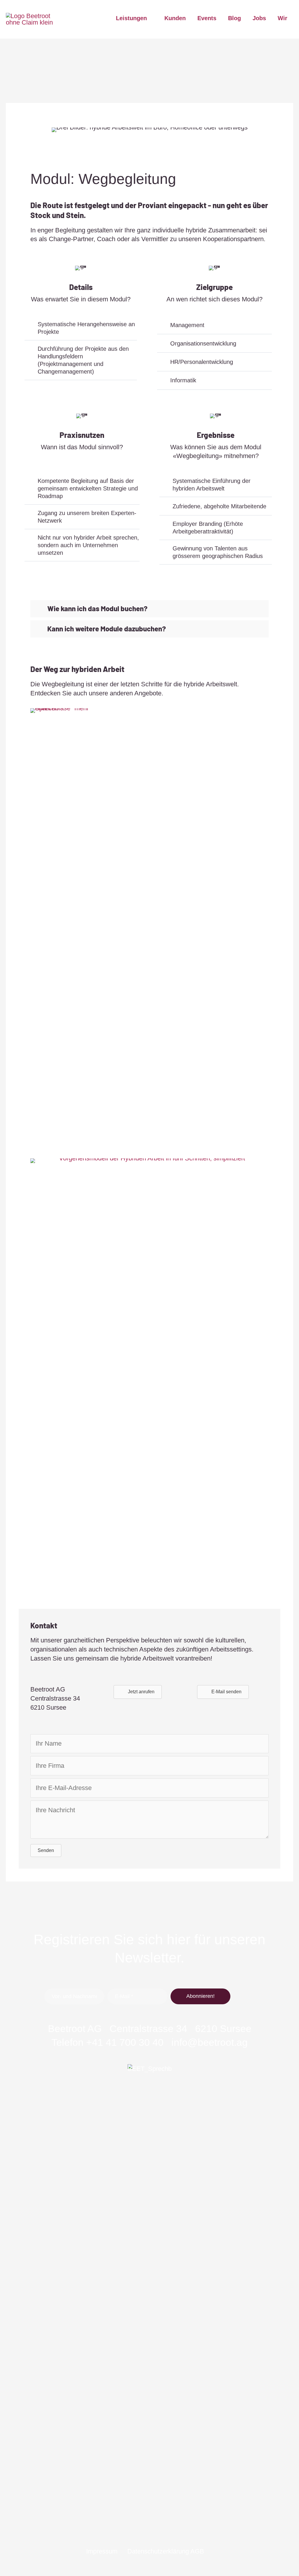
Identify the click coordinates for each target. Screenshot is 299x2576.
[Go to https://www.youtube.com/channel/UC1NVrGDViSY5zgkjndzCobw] (167, 2523)
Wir (283, 18)
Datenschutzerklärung (158, 2551)
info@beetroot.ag (210, 2042)
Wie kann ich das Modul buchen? (97, 609)
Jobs (259, 18)
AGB (197, 2551)
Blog (234, 18)
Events (207, 18)
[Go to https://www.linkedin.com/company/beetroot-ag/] (132, 2523)
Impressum (102, 2551)
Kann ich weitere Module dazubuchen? (107, 629)
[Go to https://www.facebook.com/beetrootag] (149, 2523)
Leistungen (131, 18)
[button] (149, 609)
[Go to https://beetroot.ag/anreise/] (149, 2283)
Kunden (175, 18)
